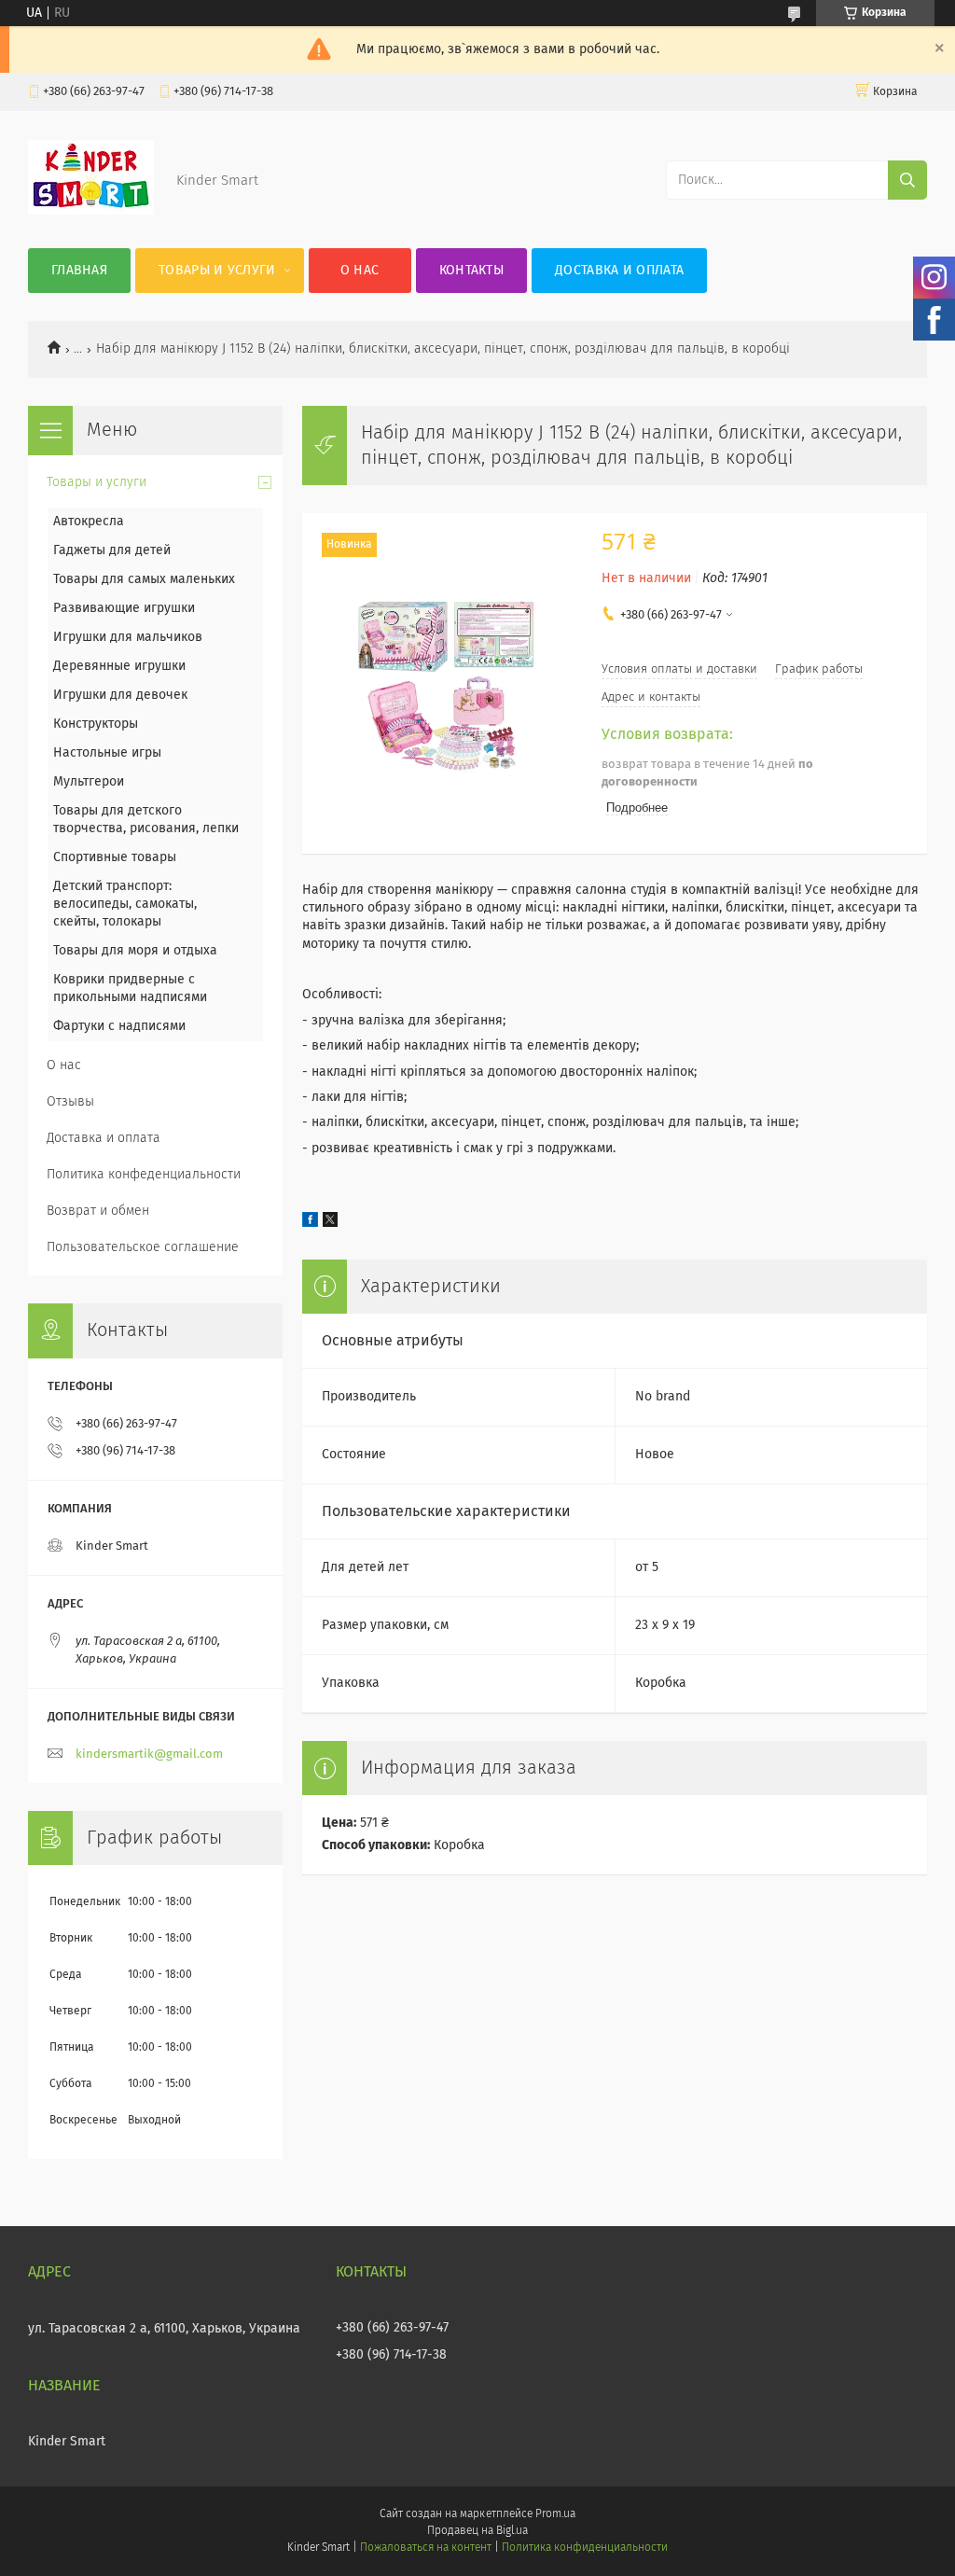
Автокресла (89, 522)
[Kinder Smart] (91, 211)
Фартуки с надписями (119, 1026)
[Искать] (907, 180)
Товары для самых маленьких (144, 579)
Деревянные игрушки (119, 666)
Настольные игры (107, 753)
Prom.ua (555, 2514)
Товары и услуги (217, 271)
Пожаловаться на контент (426, 2548)
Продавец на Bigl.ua (477, 2531)
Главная (79, 271)
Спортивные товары (115, 857)
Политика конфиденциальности (585, 2548)
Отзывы (70, 1102)
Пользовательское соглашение (143, 1247)
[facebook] (310, 1223)
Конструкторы (96, 724)
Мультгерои (89, 782)
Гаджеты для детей (112, 550)
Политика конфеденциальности (144, 1175)
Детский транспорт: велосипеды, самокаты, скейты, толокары (125, 904)
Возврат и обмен (98, 1211)
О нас (360, 271)
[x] (330, 1223)
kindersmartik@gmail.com (149, 1754)
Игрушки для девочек (120, 695)
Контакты (471, 271)
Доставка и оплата (619, 271)
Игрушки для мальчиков (128, 637)
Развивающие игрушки (124, 608)
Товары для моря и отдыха (135, 951)
